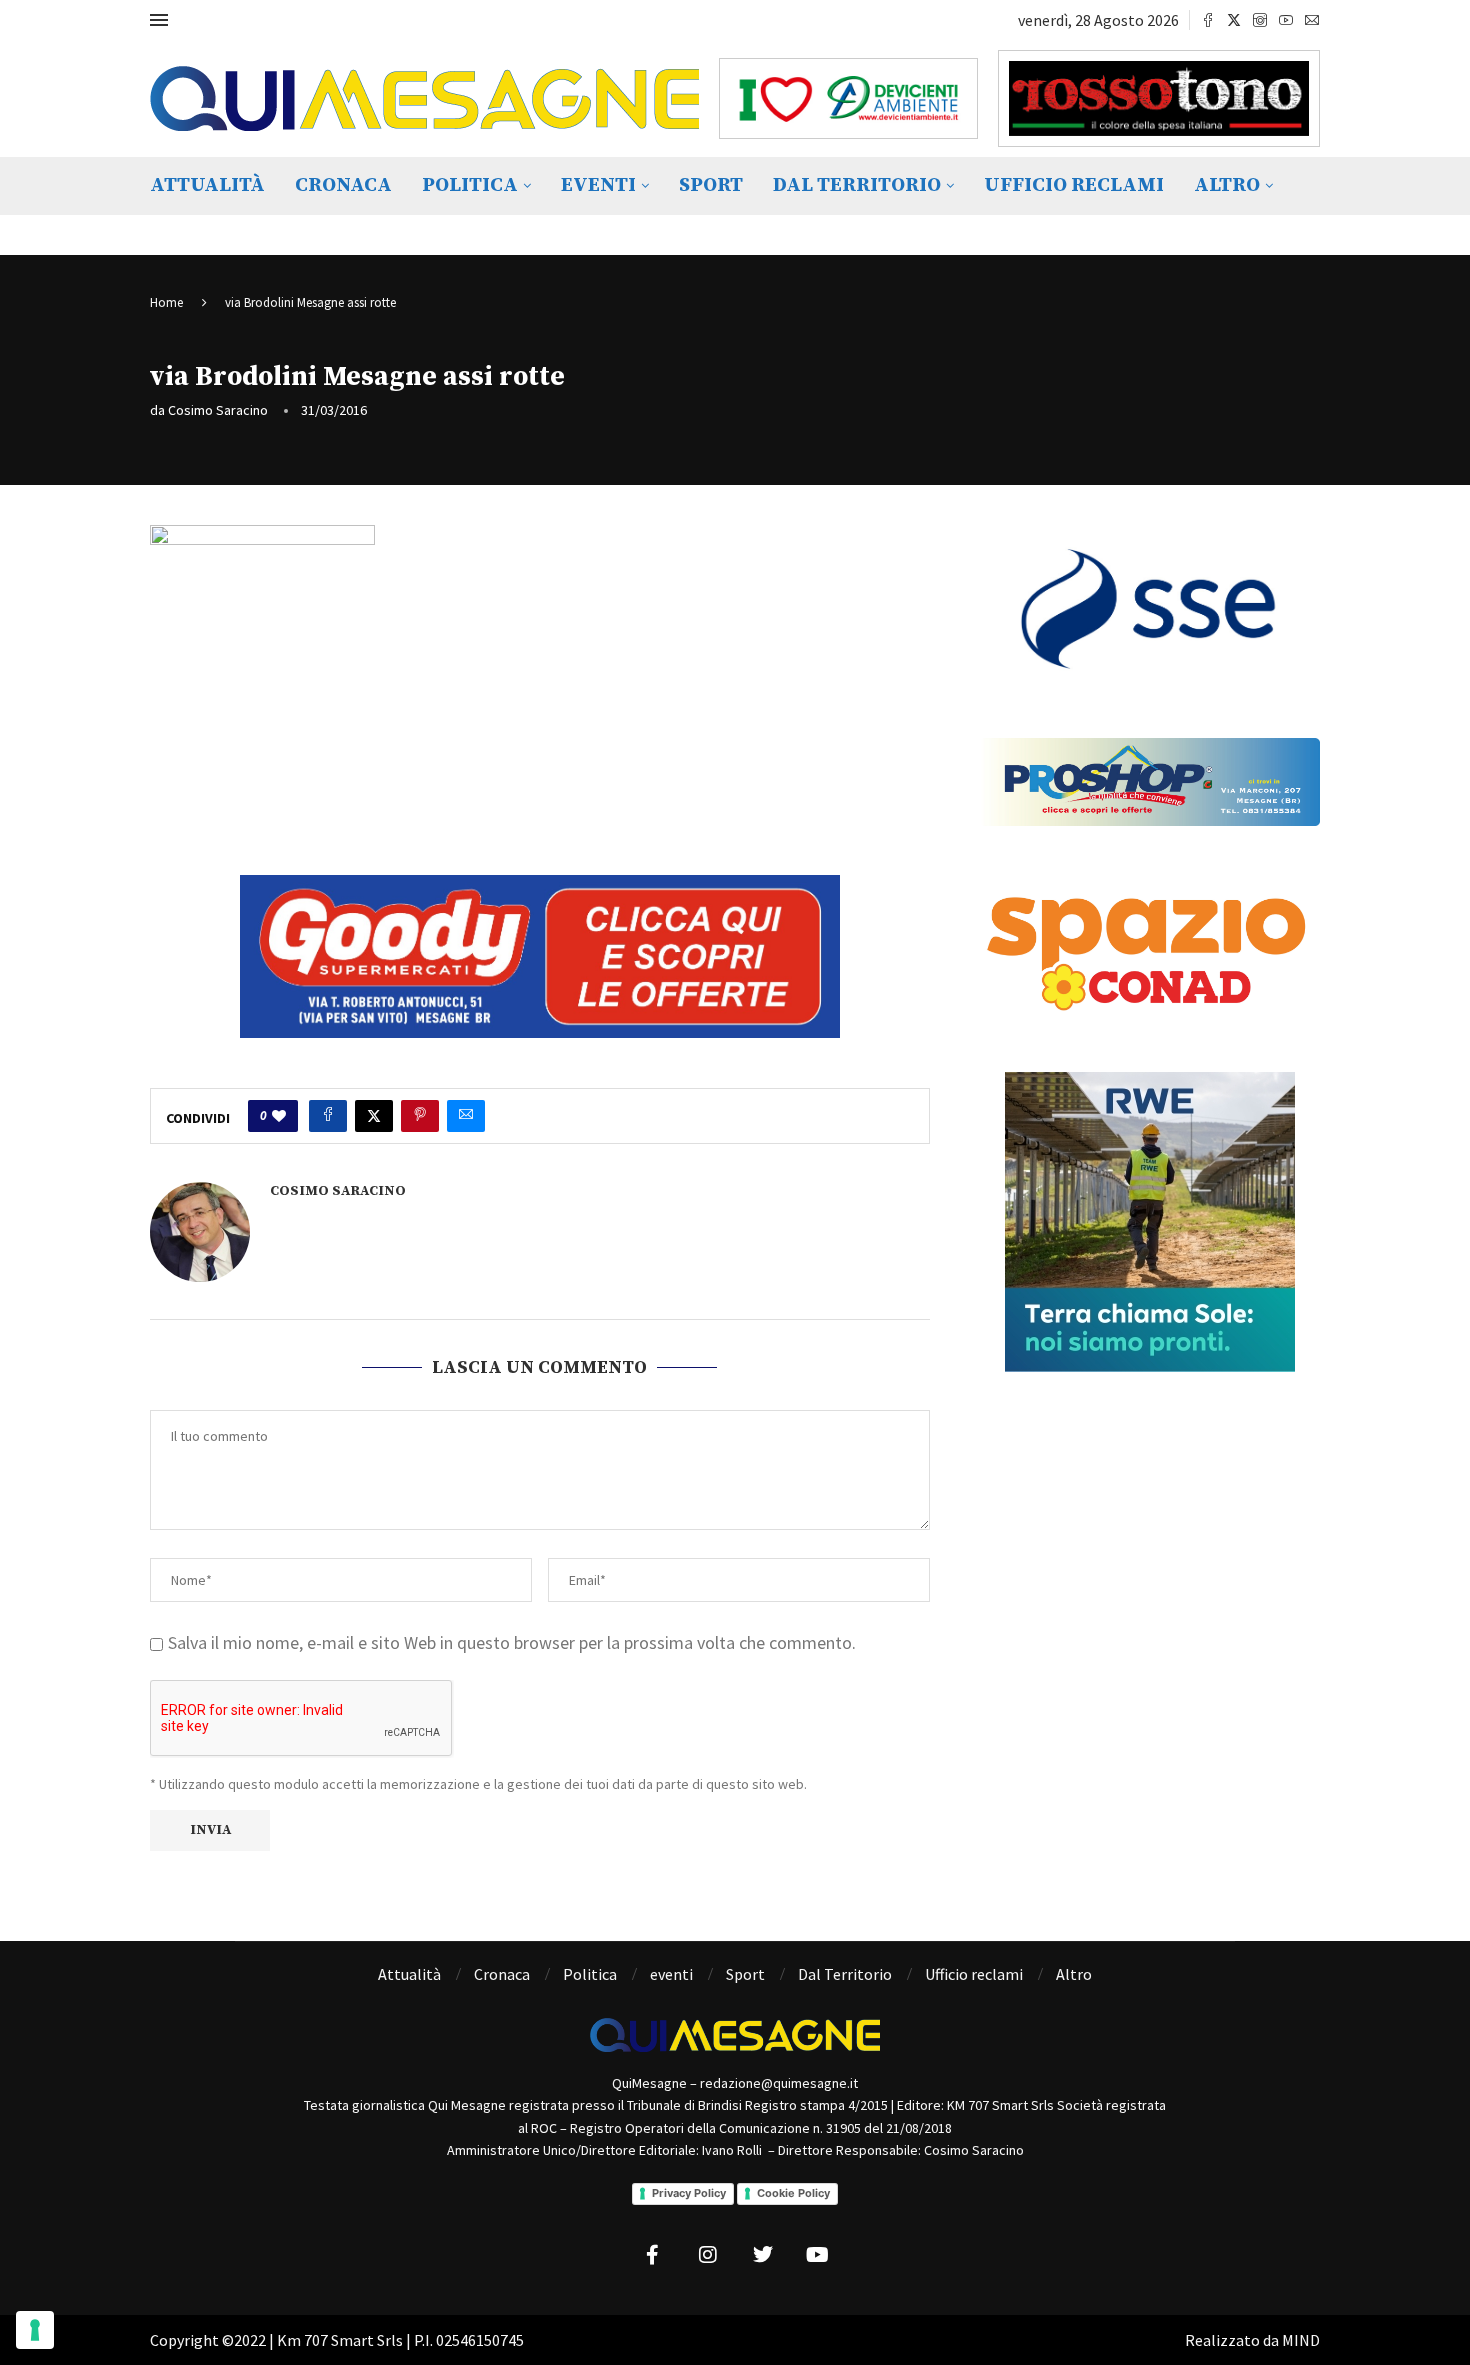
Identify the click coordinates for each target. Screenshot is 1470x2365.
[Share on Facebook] (328, 1116)
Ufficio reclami (1074, 185)
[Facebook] (1208, 20)
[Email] (1312, 20)
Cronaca (343, 185)
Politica (470, 185)
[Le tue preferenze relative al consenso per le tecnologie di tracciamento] (35, 2330)
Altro (1227, 185)
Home (166, 302)
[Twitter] (1234, 20)
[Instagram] (1260, 20)
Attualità (207, 185)
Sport (711, 185)
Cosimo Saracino (218, 410)
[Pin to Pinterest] (420, 1116)
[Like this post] (279, 1116)
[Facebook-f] (653, 2255)
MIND (1301, 2340)
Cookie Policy (793, 2193)
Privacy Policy (689, 2193)
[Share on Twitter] (374, 1116)
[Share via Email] (466, 1116)
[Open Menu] (159, 20)
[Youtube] (1286, 20)
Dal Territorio (857, 185)
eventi (598, 185)
